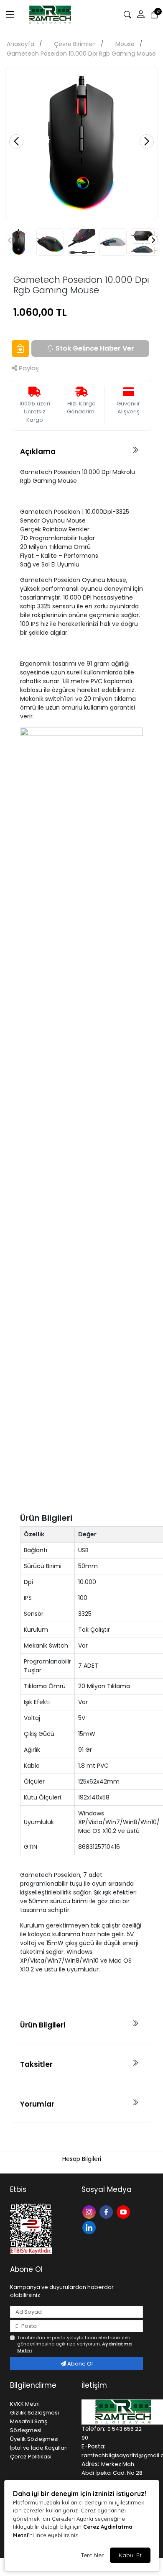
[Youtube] (124, 2211)
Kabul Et (130, 2555)
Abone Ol (79, 2364)
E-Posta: (93, 2446)
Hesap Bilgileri (82, 2159)
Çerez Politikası (31, 2457)
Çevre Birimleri (75, 44)
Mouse (125, 44)
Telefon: (93, 2429)
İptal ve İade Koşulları (39, 2448)
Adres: (90, 2464)
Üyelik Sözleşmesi (34, 2439)
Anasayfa (20, 44)
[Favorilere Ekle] (20, 349)
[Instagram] (90, 2211)
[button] (141, 15)
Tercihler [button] (92, 2555)
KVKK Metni (25, 2404)
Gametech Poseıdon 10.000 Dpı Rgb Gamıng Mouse (81, 54)
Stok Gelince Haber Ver (95, 348)
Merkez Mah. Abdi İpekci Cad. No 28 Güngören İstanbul (112, 2473)
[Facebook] (107, 2211)
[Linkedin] (90, 2227)
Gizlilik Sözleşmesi (34, 2413)
